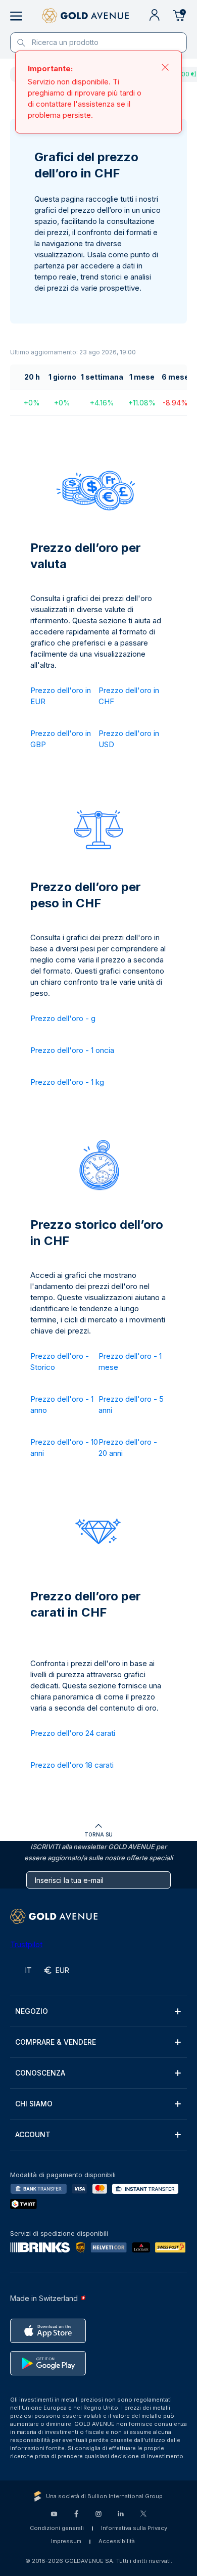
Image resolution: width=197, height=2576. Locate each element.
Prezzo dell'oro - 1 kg (67, 1082)
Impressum (66, 2541)
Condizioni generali (57, 2528)
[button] (98, 2011)
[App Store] (48, 2331)
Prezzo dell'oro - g (63, 1018)
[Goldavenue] (85, 16)
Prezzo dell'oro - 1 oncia (72, 1050)
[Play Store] (48, 2363)
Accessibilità (117, 2541)
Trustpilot (26, 1944)
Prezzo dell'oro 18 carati (72, 1765)
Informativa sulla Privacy (134, 2528)
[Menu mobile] (16, 16)
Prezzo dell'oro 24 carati (73, 1733)
